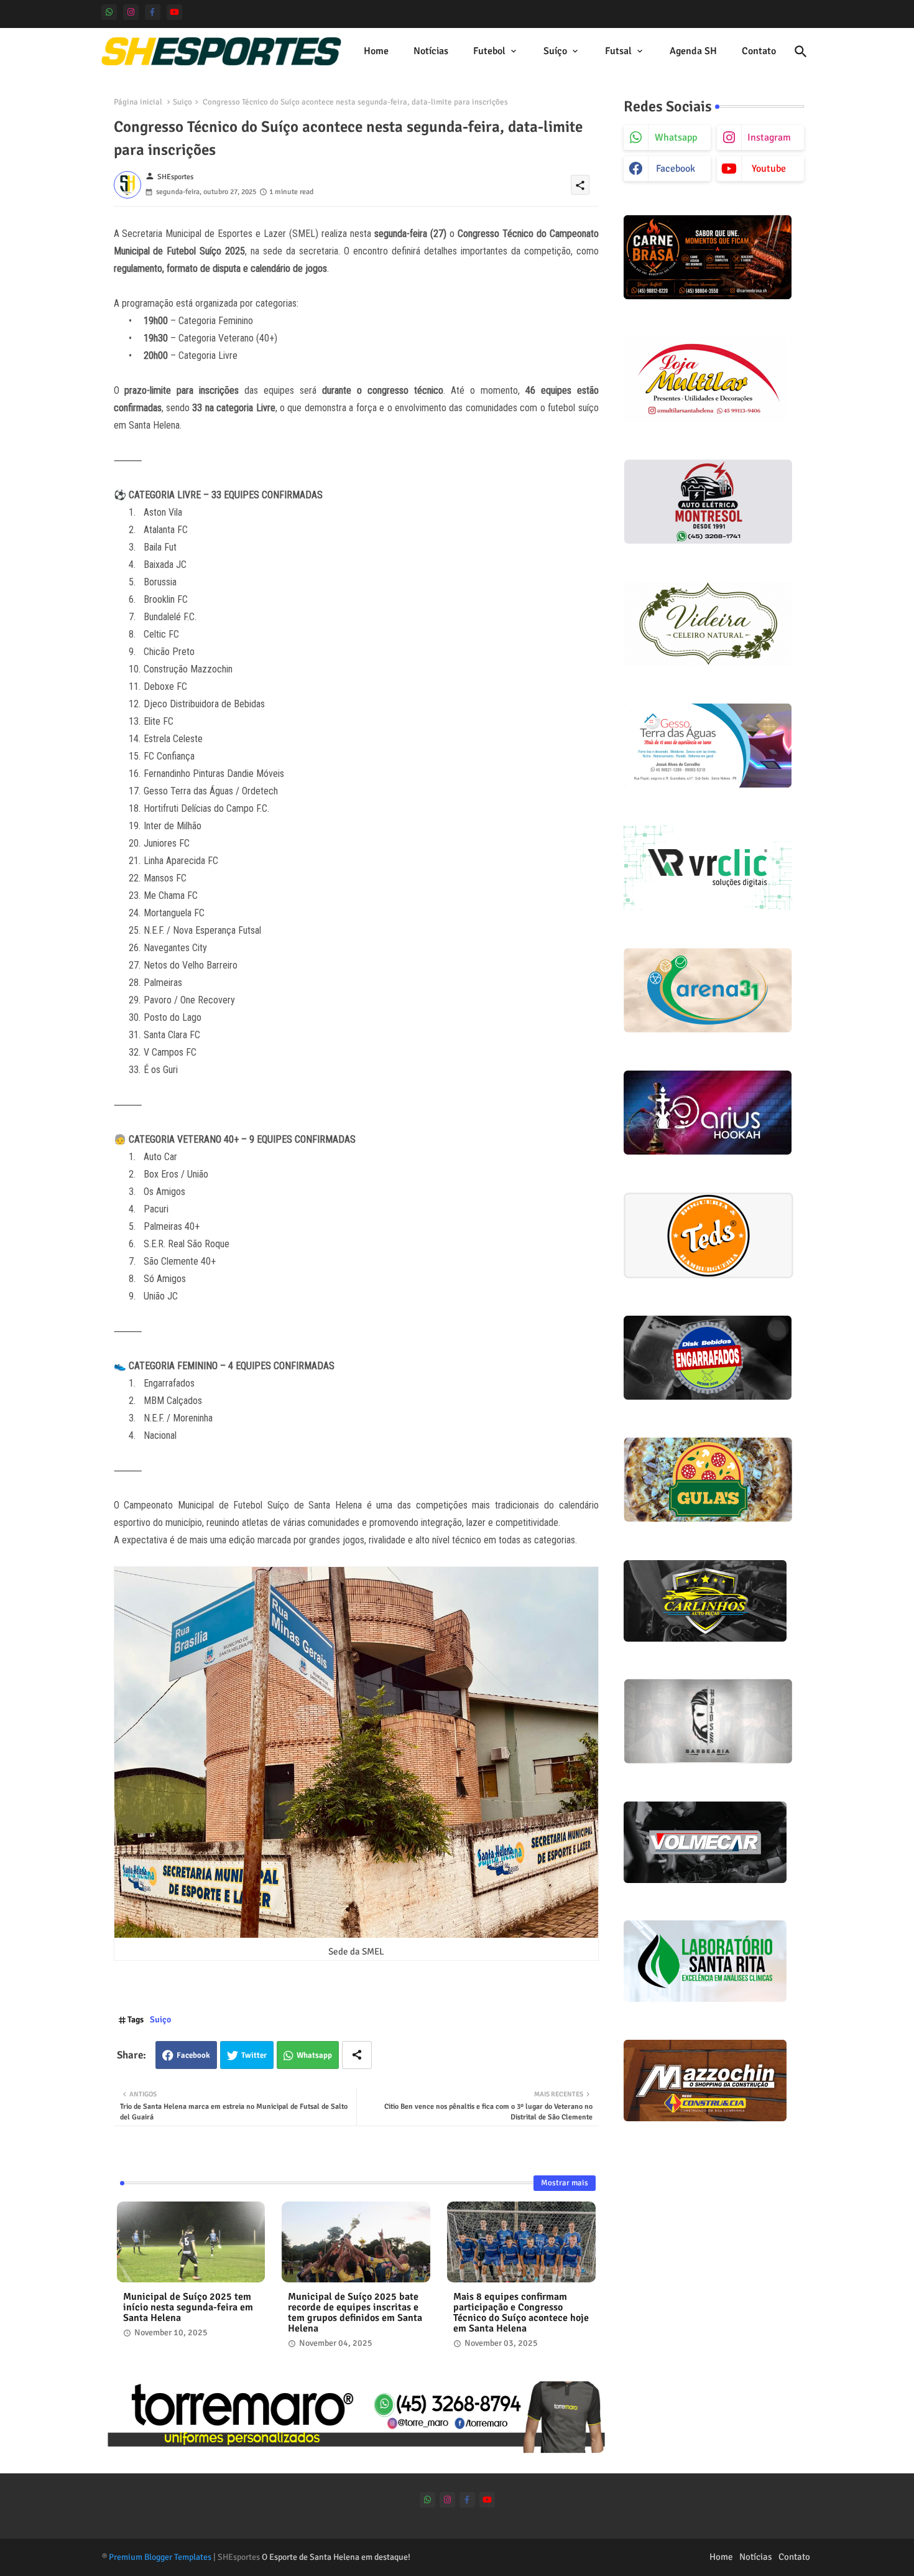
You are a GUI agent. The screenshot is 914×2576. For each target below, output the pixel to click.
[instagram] (131, 12)
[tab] (376, 51)
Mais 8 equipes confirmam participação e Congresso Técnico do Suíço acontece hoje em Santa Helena (521, 2313)
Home (376, 51)
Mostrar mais (565, 2183)
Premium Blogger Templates (160, 2557)
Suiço (182, 102)
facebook (676, 169)
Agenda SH (693, 51)
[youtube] (174, 12)
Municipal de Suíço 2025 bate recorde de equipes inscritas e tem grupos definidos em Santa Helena (355, 2313)
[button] (801, 52)
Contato (759, 51)
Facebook (193, 2055)
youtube (769, 169)
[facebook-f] (153, 12)
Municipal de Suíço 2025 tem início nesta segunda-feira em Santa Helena (188, 2308)
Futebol (489, 51)
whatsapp (676, 137)
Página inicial (138, 102)
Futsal (618, 51)
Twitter (254, 2055)
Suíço (555, 51)
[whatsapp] (109, 12)
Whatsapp (314, 2055)
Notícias (431, 51)
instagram (769, 137)
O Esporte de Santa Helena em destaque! (336, 2557)
